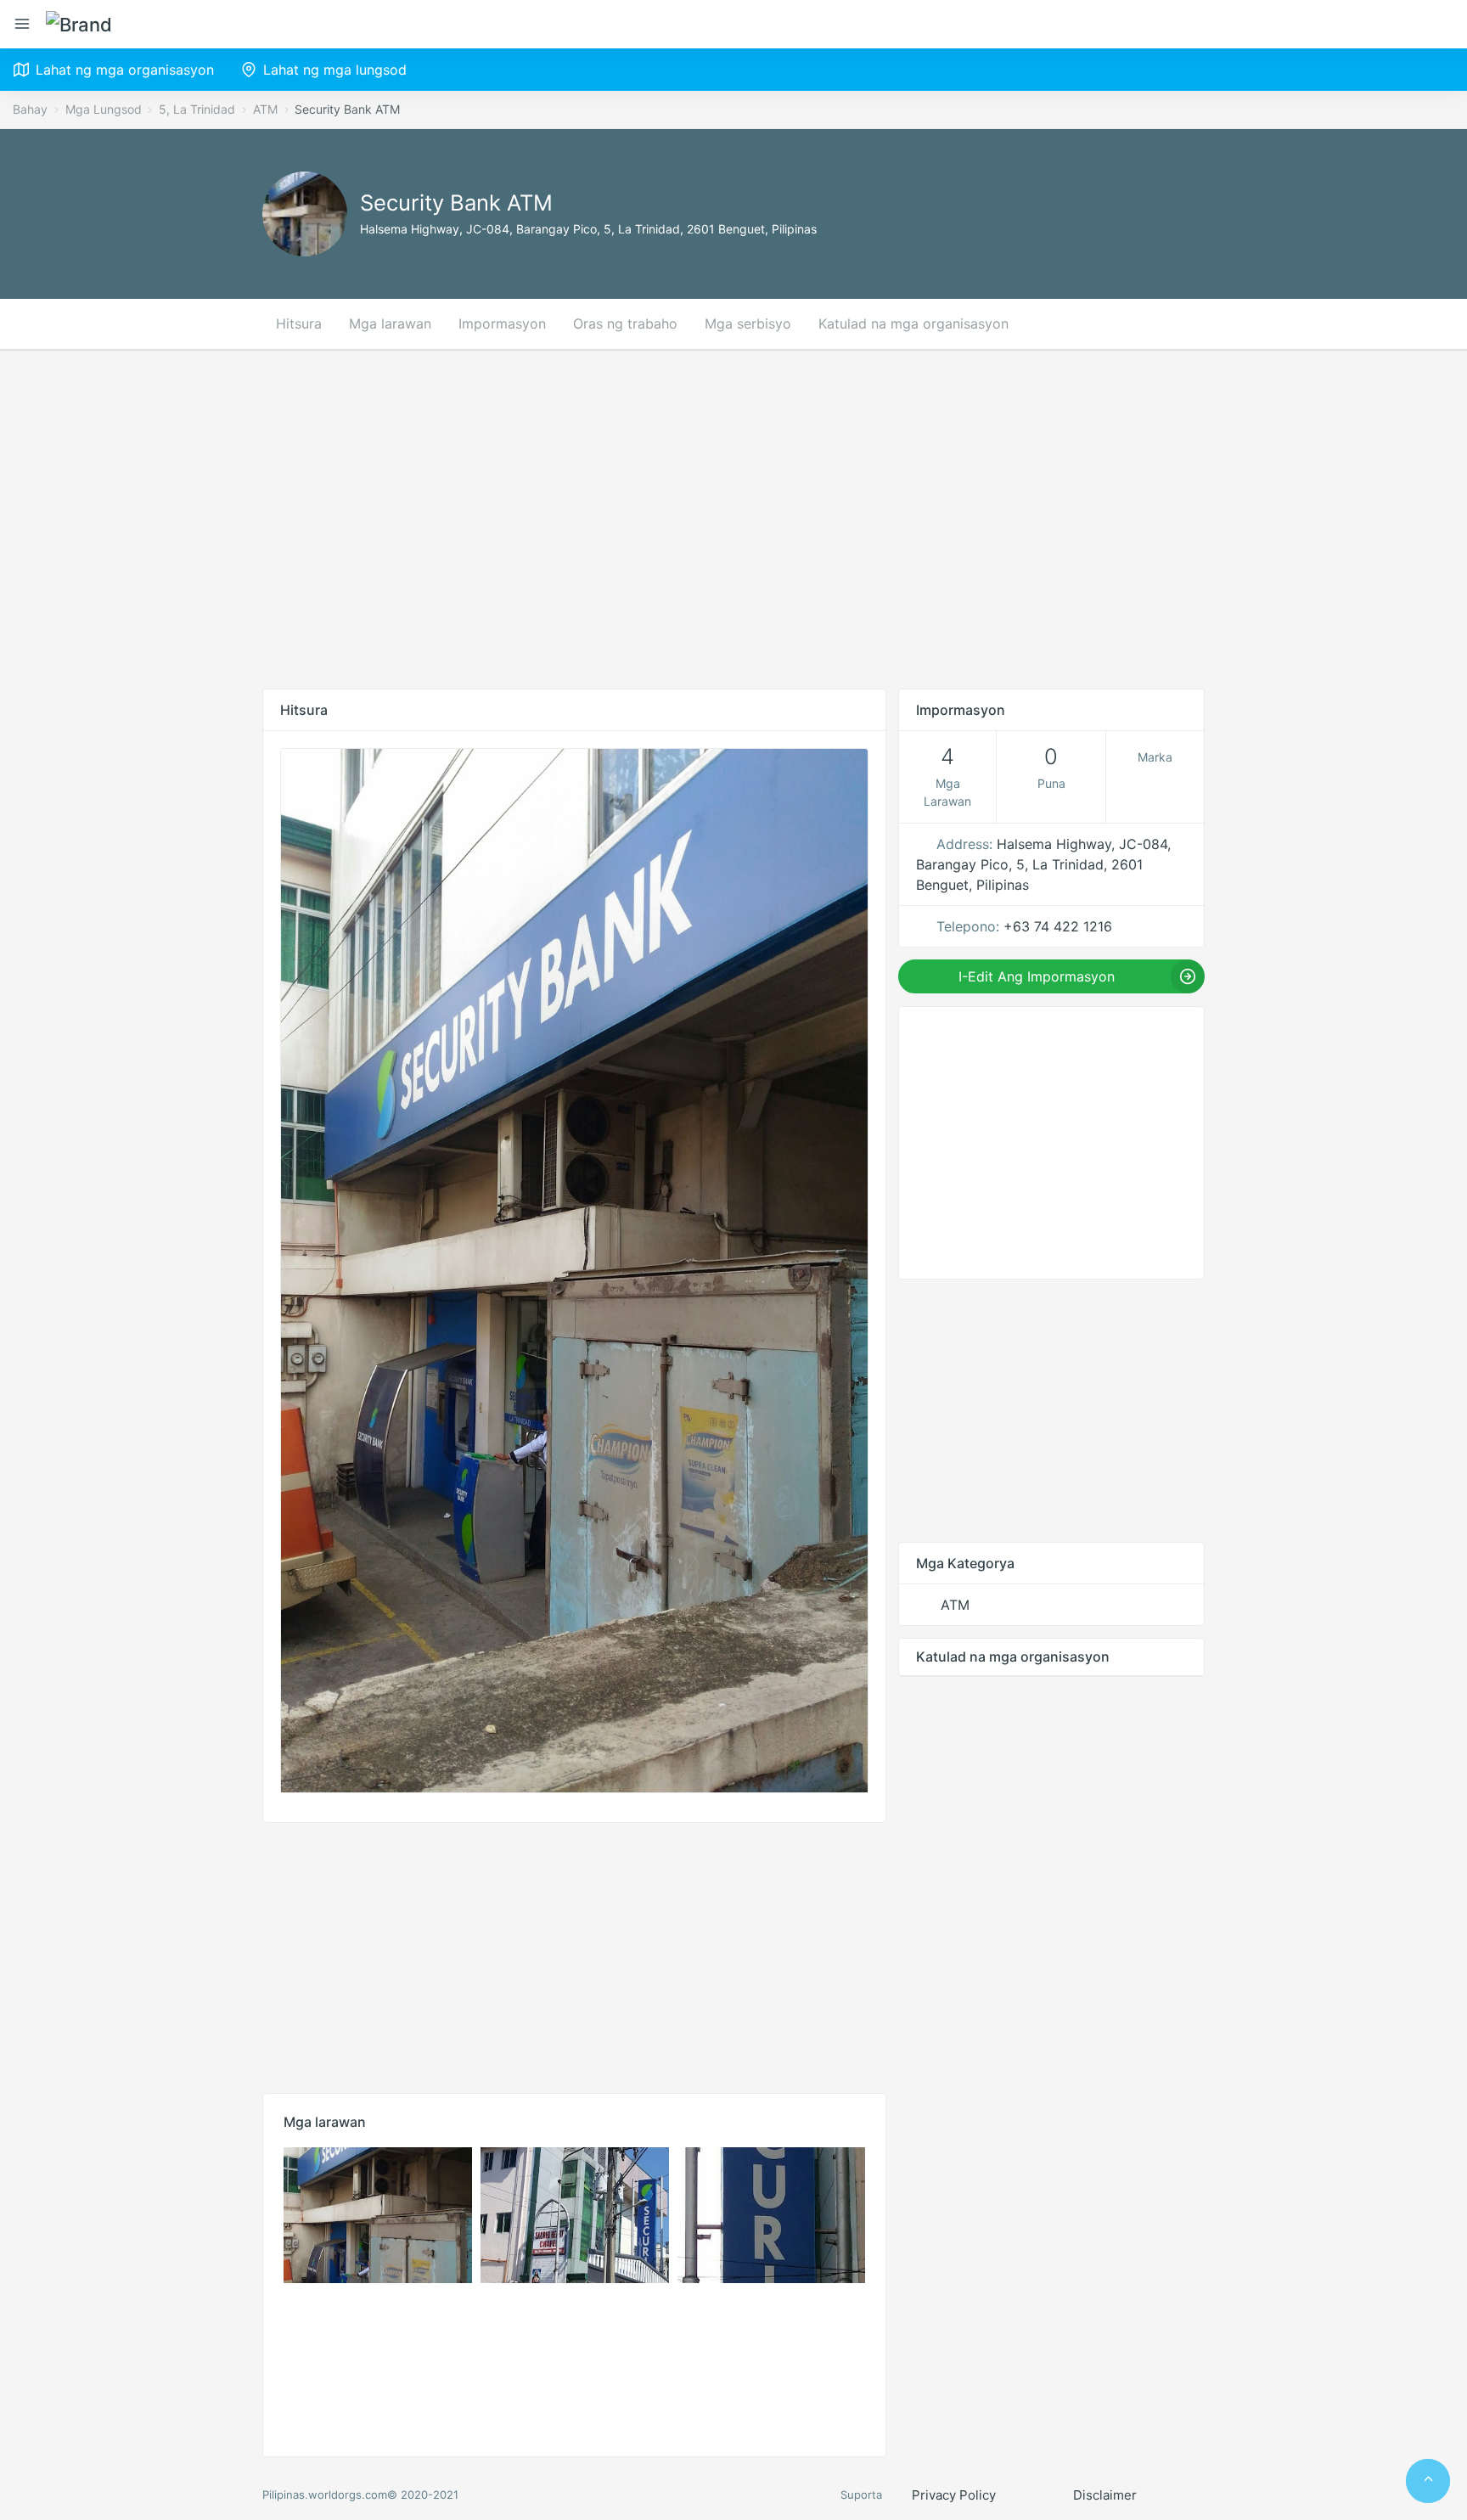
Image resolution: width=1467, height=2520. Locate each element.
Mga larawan (390, 323)
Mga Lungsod (104, 109)
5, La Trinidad (197, 109)
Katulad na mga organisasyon (913, 323)
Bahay (30, 109)
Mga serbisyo (748, 323)
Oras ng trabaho (625, 323)
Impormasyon (502, 323)
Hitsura (299, 323)
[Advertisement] (733, 519)
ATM (265, 109)
